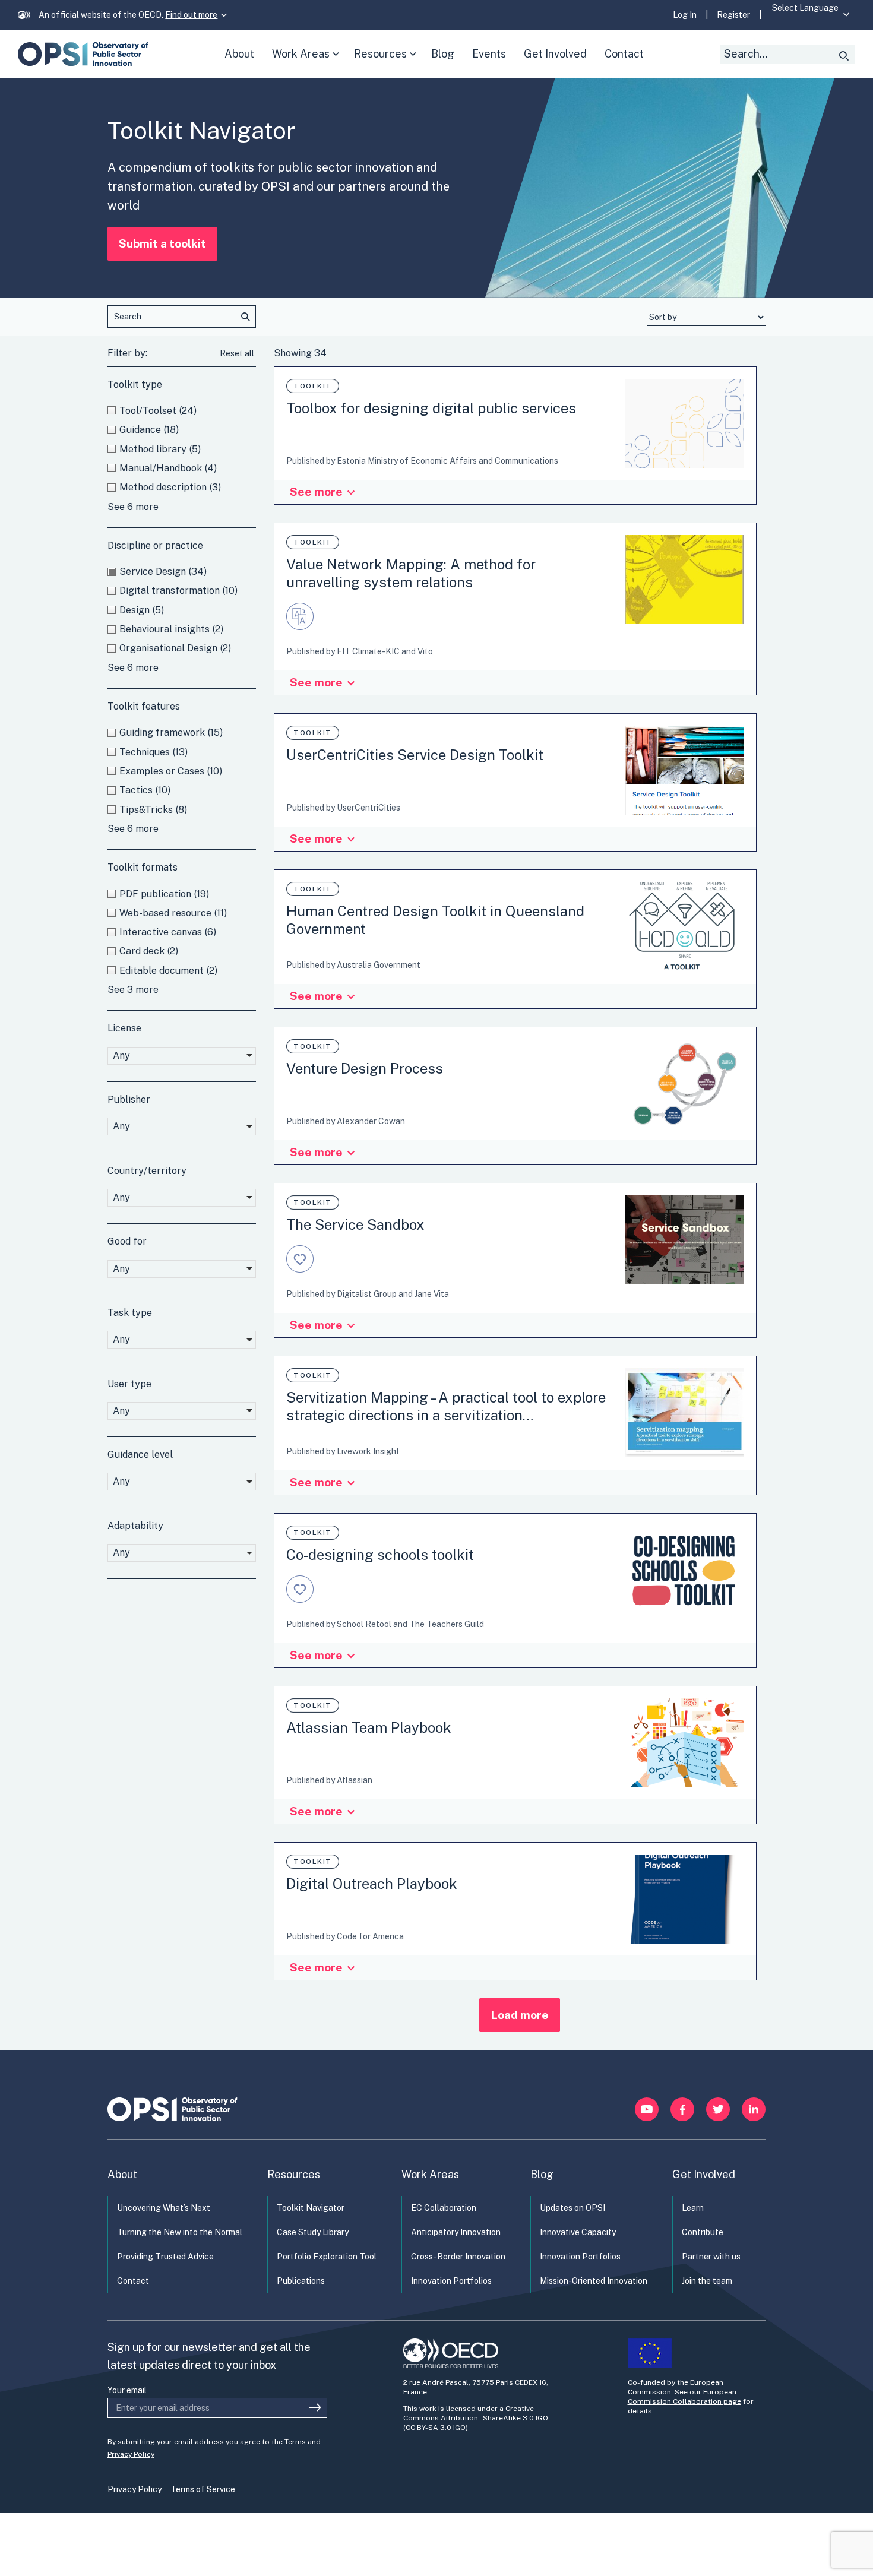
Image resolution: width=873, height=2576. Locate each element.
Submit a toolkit (162, 243)
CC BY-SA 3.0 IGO (436, 2428)
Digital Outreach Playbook (372, 1884)
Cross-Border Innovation (458, 2257)
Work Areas (308, 63)
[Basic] (303, 626)
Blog (542, 2174)
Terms (295, 2442)
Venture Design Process (365, 1068)
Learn (693, 2208)
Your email (127, 2390)
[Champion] (303, 1269)
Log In (685, 15)
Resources (388, 63)
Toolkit (313, 386)
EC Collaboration (444, 2208)
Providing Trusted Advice (165, 2257)
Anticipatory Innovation (456, 2232)
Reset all (237, 353)
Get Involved (704, 2174)
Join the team (707, 2281)
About (122, 2174)
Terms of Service (203, 2489)
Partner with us (711, 2257)
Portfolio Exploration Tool (327, 2257)
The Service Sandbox (355, 1224)
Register (733, 15)
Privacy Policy (131, 2454)
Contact (133, 2281)
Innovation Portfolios (451, 2281)
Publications (301, 2281)
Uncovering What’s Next (164, 2208)
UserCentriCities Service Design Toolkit (415, 755)
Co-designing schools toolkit (380, 1555)
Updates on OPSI (572, 2208)
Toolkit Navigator (311, 2208)
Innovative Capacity (578, 2232)
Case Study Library (313, 2232)
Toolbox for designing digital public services (431, 408)
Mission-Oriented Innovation (594, 2281)
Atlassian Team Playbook (369, 1727)
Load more (520, 2015)
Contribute (703, 2232)
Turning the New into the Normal (180, 2232)
